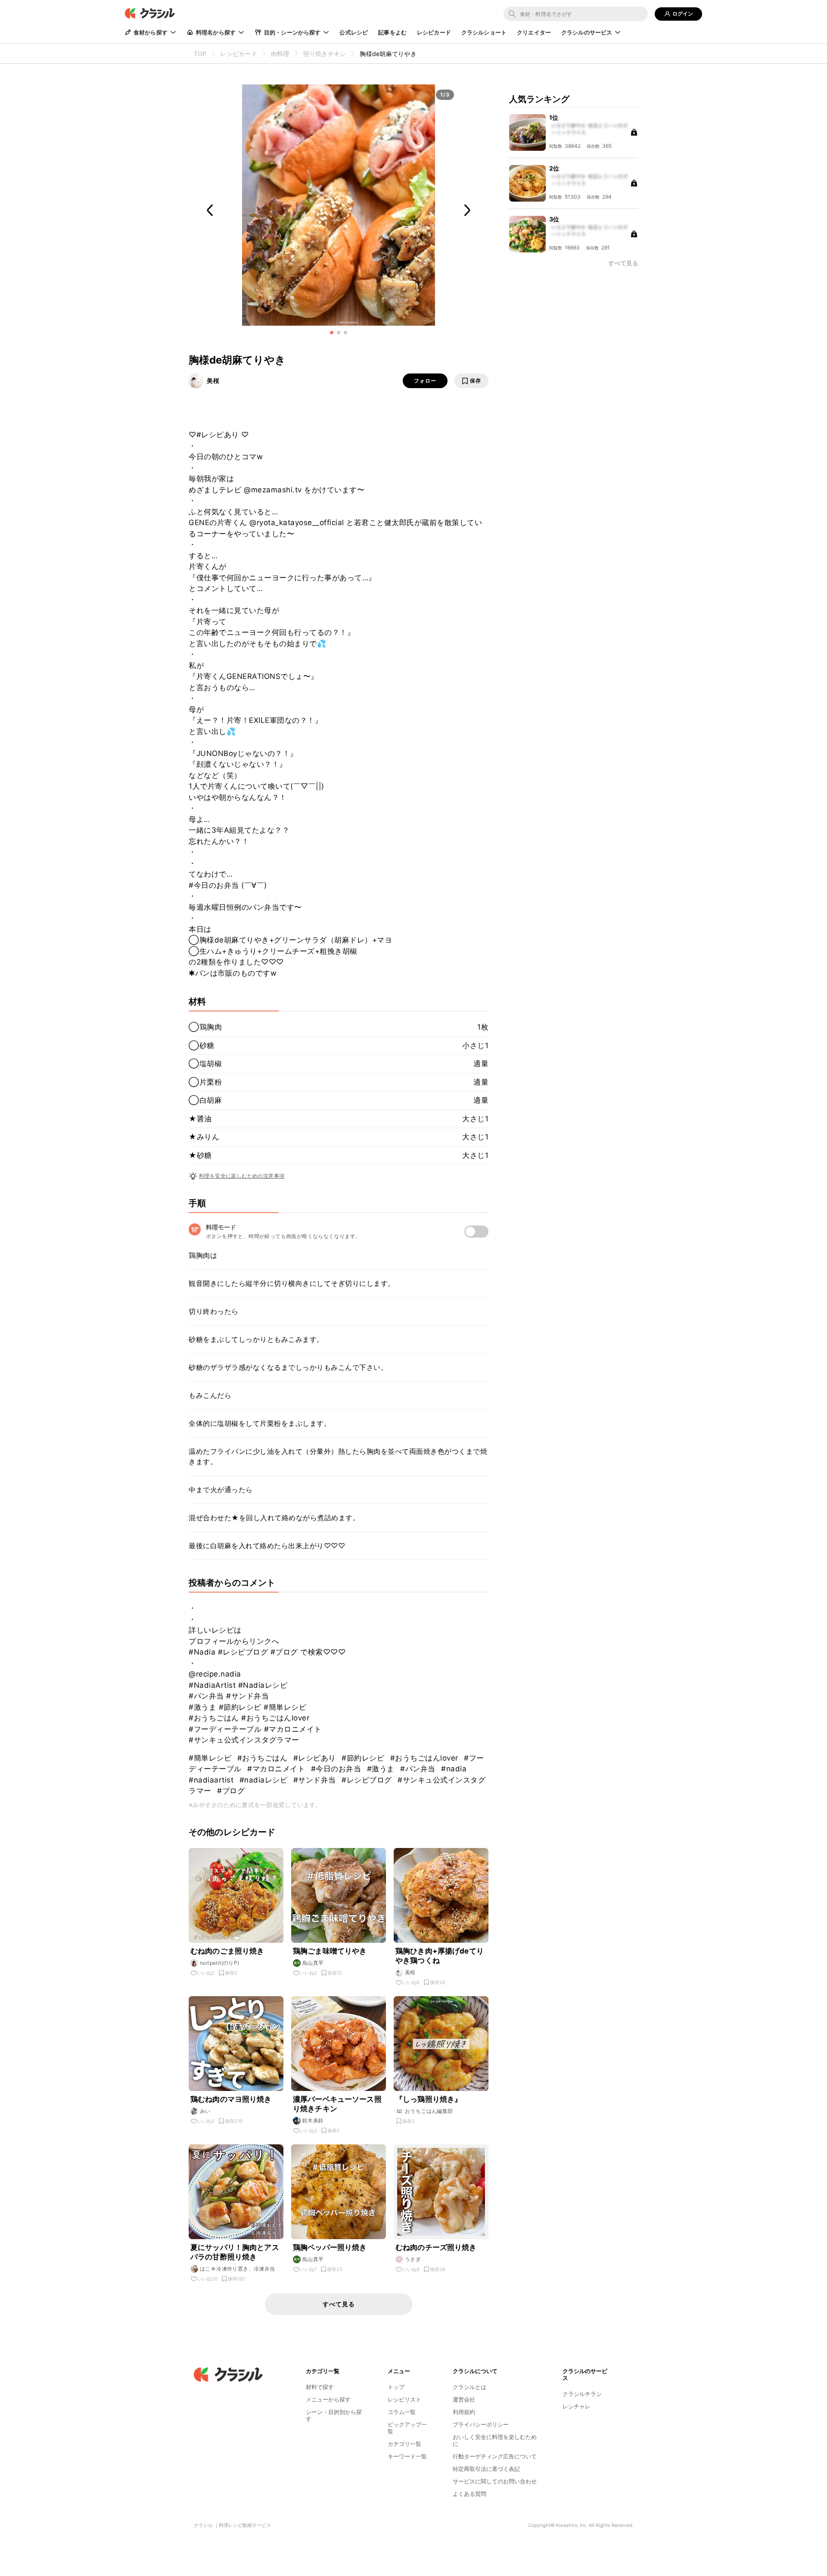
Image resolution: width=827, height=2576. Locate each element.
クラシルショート (484, 32)
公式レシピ (354, 32)
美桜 (213, 381)
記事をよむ (392, 32)
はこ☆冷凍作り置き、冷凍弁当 (238, 2269)
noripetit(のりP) (220, 1963)
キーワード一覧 (407, 2456)
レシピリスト (404, 2399)
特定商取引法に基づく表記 (486, 2469)
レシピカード (434, 32)
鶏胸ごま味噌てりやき (330, 1951)
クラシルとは (469, 2387)
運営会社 (464, 2399)
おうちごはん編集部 (429, 2111)
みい (205, 2111)
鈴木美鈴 (313, 2120)
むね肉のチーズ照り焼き (436, 2247)
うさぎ (413, 2259)
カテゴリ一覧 (404, 2444)
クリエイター (534, 32)
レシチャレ (577, 2406)
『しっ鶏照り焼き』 (429, 2099)
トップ (396, 2387)
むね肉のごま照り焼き (227, 1951)
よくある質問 (469, 2494)
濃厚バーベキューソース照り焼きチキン (337, 2104)
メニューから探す (328, 2399)
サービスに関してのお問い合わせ (495, 2481)
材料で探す (320, 2387)
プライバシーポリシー (481, 2424)
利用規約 (464, 2412)
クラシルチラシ (582, 2394)
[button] (332, 333)
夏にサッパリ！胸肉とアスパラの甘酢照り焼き (235, 2252)
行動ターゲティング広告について (495, 2456)
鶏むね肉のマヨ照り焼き (231, 2099)
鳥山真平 (313, 1963)
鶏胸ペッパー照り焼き (330, 2247)
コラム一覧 (402, 2412)
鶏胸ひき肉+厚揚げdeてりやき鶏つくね (440, 1956)
